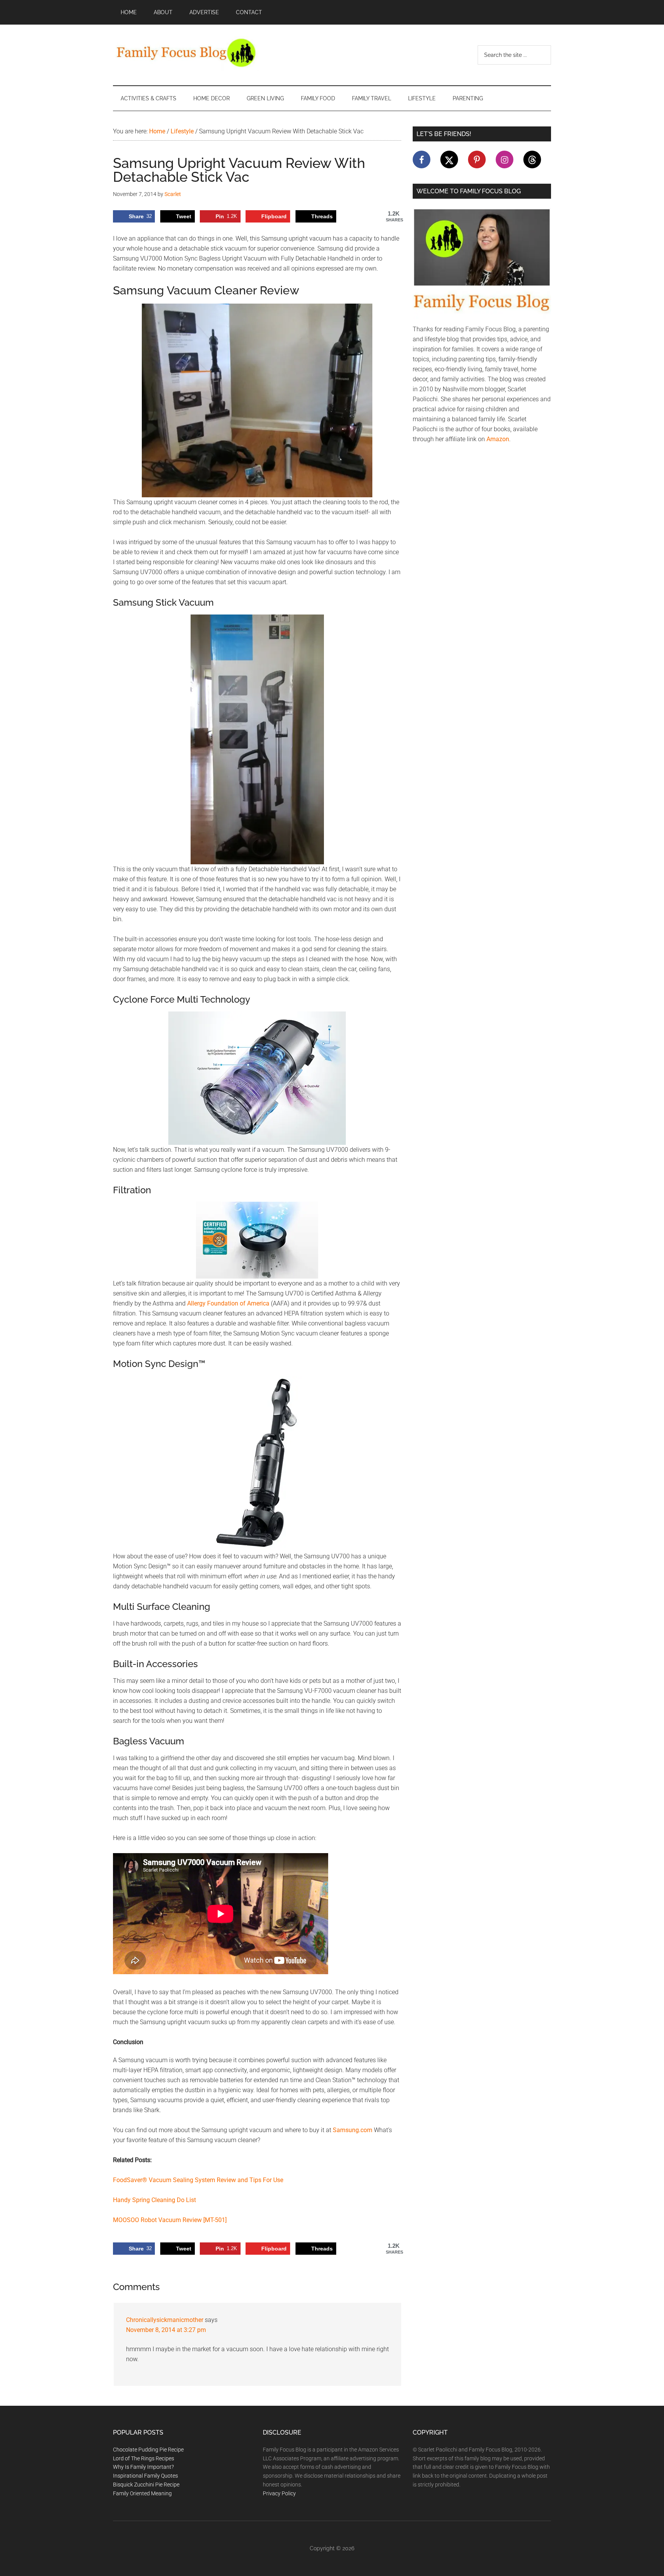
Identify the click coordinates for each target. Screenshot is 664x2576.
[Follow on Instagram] (505, 159)
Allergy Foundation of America (228, 1303)
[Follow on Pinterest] (477, 159)
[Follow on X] (449, 159)
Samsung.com (353, 2130)
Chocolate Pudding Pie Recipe (148, 2450)
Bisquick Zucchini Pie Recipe (146, 2485)
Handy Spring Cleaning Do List (154, 2200)
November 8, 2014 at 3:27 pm (166, 2330)
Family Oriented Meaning (142, 2493)
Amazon (498, 439)
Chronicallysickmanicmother (165, 2320)
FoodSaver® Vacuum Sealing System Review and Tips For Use (198, 2180)
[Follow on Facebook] (422, 159)
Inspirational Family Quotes (145, 2476)
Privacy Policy (279, 2493)
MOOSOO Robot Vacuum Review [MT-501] (170, 2220)
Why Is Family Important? (143, 2467)
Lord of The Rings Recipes (144, 2458)
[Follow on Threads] (532, 159)
